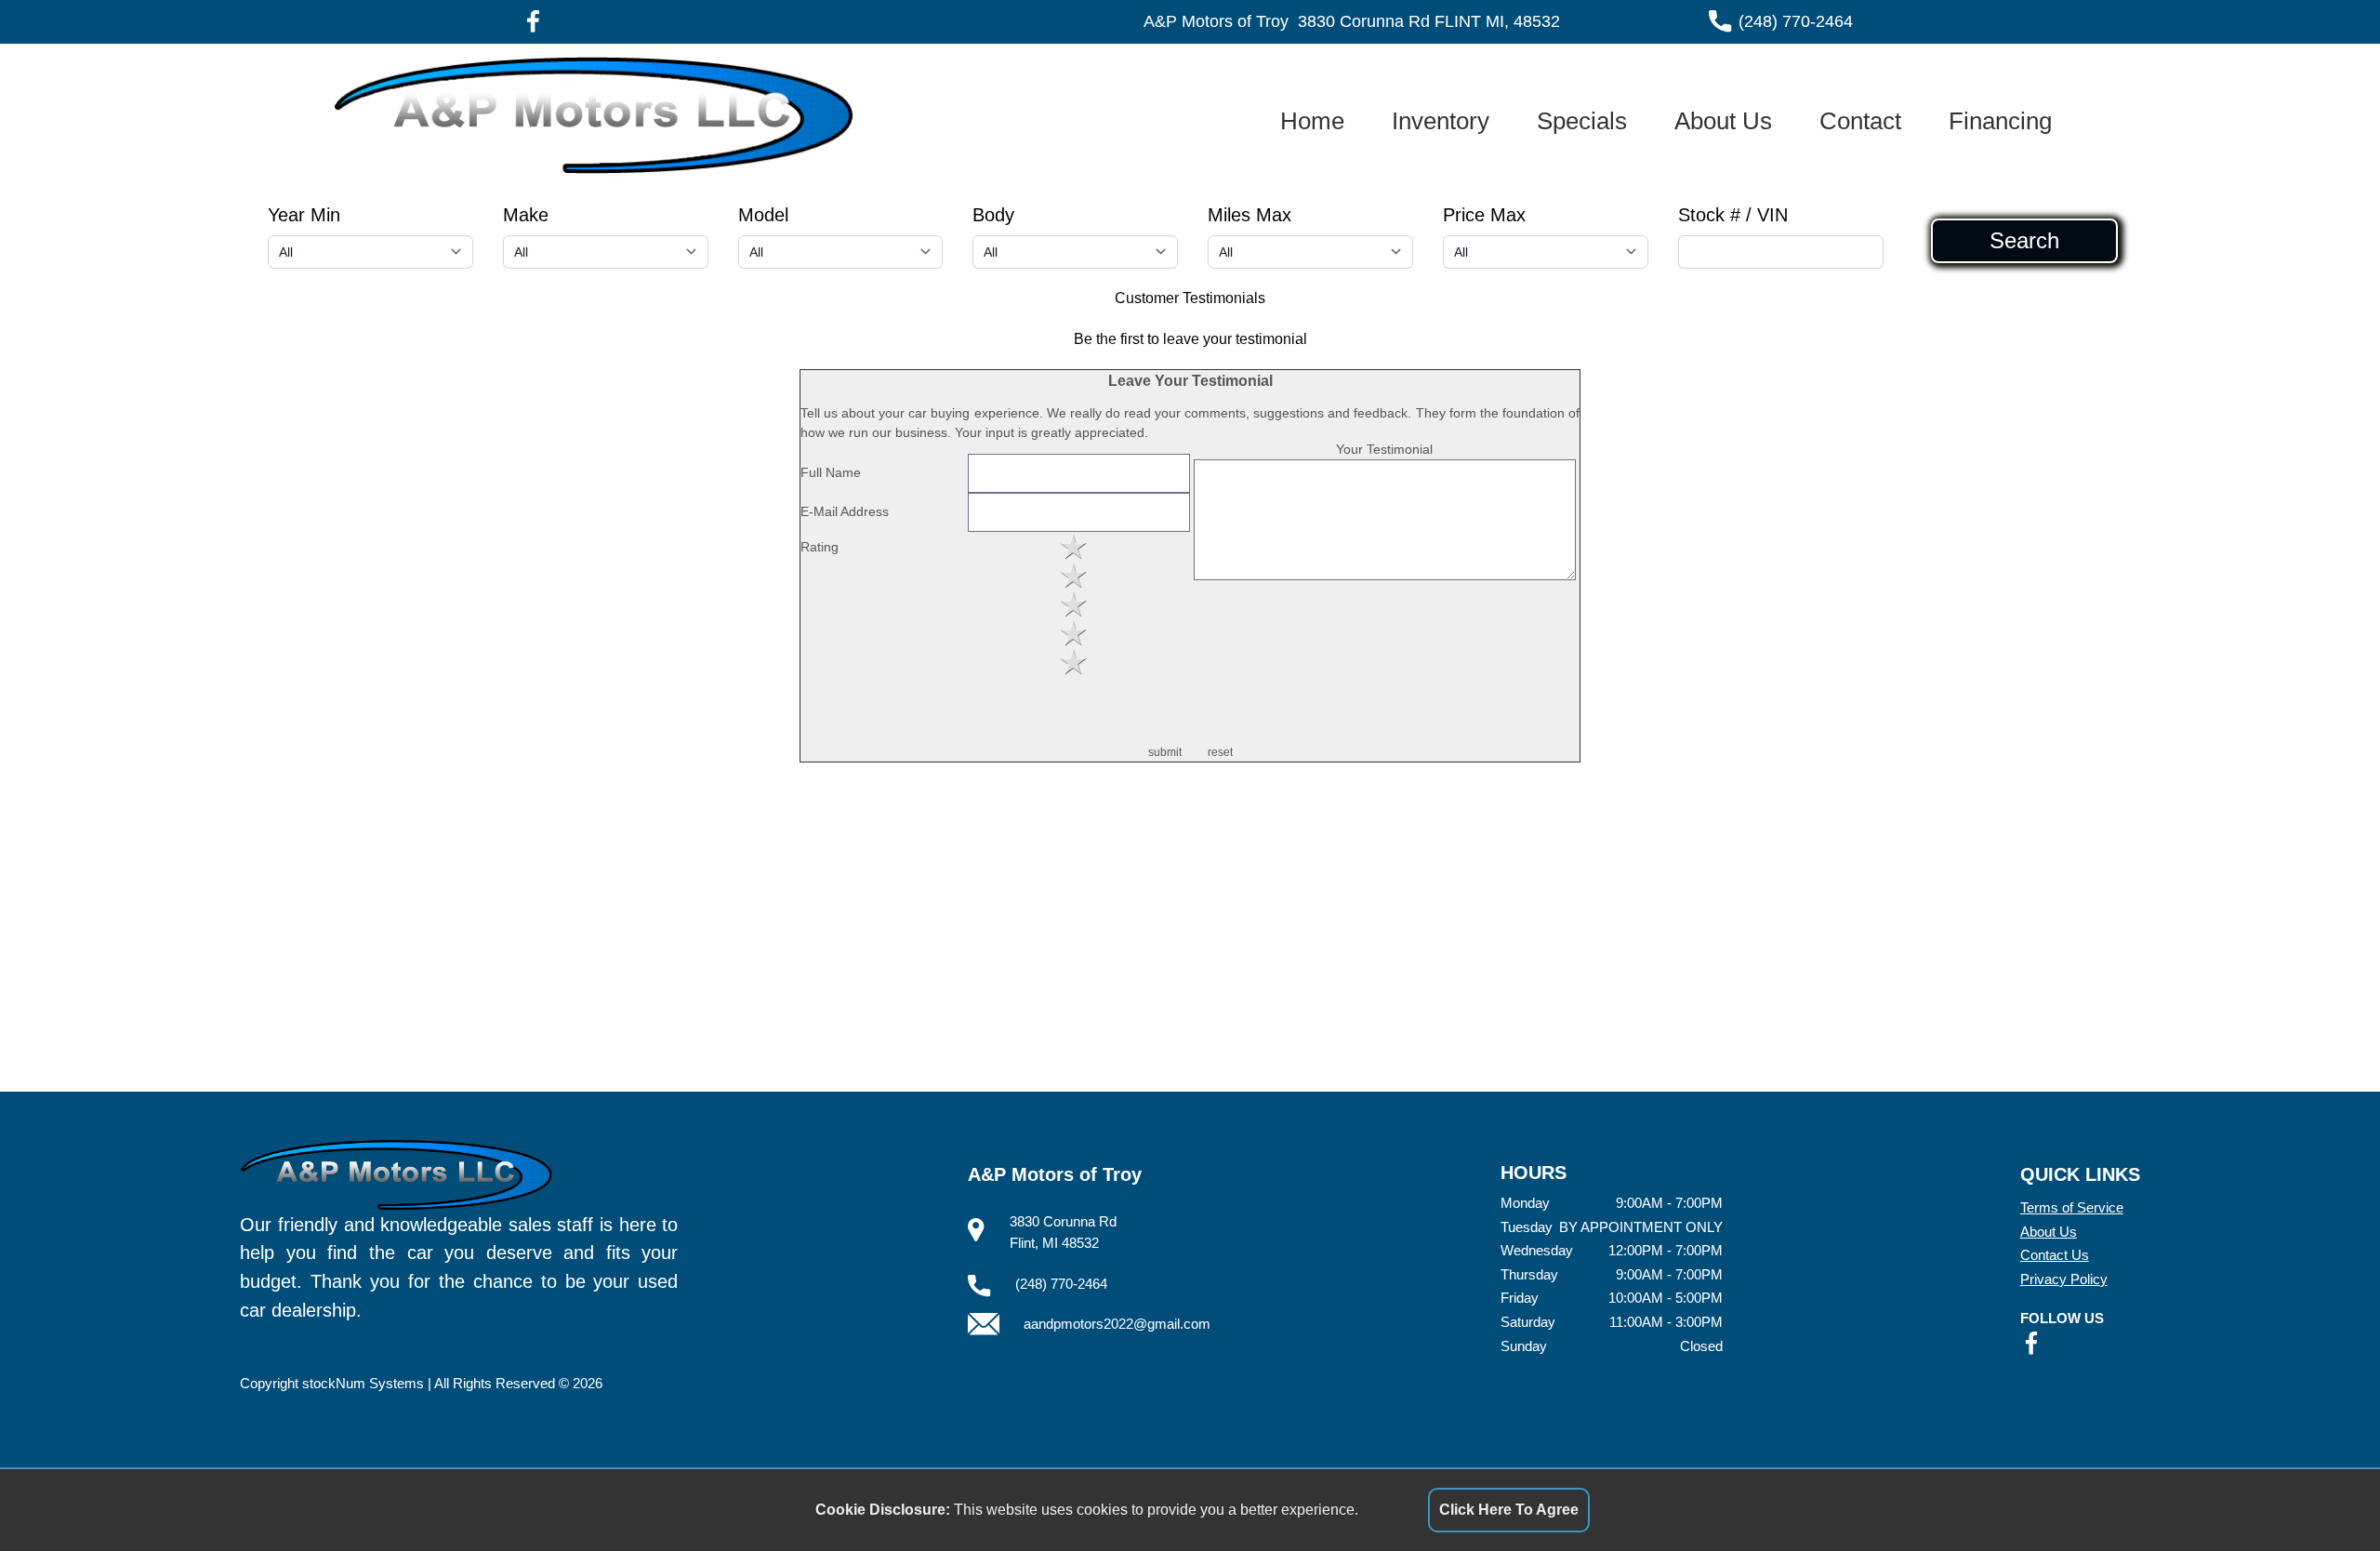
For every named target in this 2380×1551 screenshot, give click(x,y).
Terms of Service (2072, 1207)
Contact (1860, 121)
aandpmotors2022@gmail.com (1117, 1324)
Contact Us (2055, 1255)
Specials (1582, 121)
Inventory (1441, 121)
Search (2024, 241)
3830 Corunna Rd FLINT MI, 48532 (1429, 21)
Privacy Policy (2064, 1279)
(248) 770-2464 (1796, 21)
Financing (2000, 121)
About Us (1723, 121)
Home (1312, 121)
